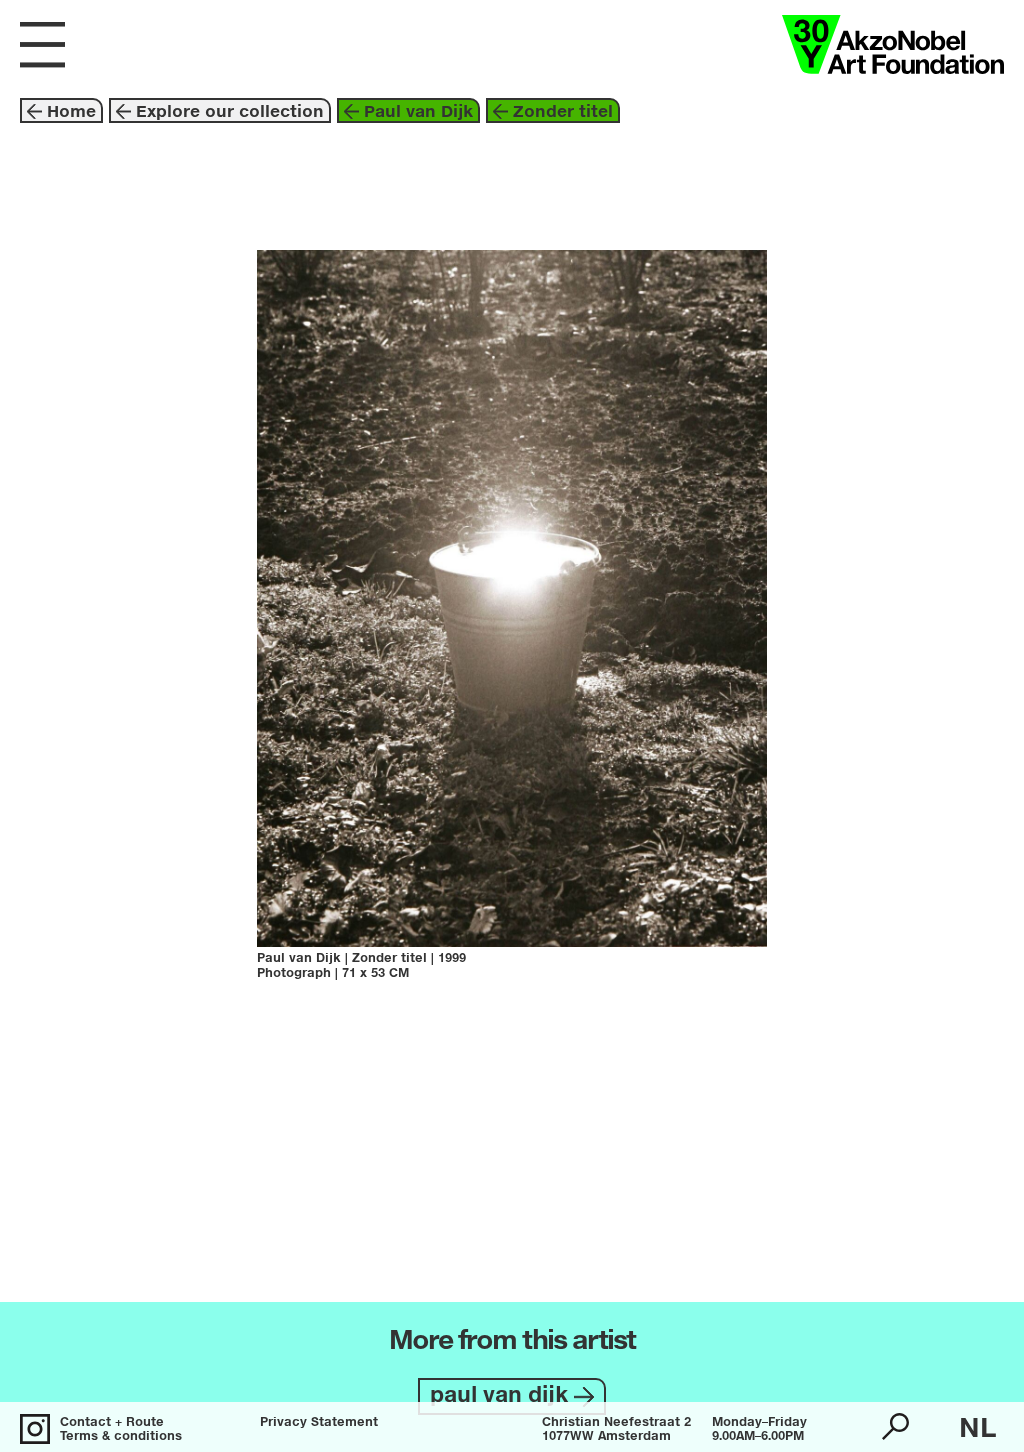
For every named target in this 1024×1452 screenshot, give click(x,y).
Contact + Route (112, 1423)
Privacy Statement (319, 1423)
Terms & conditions (121, 1437)
